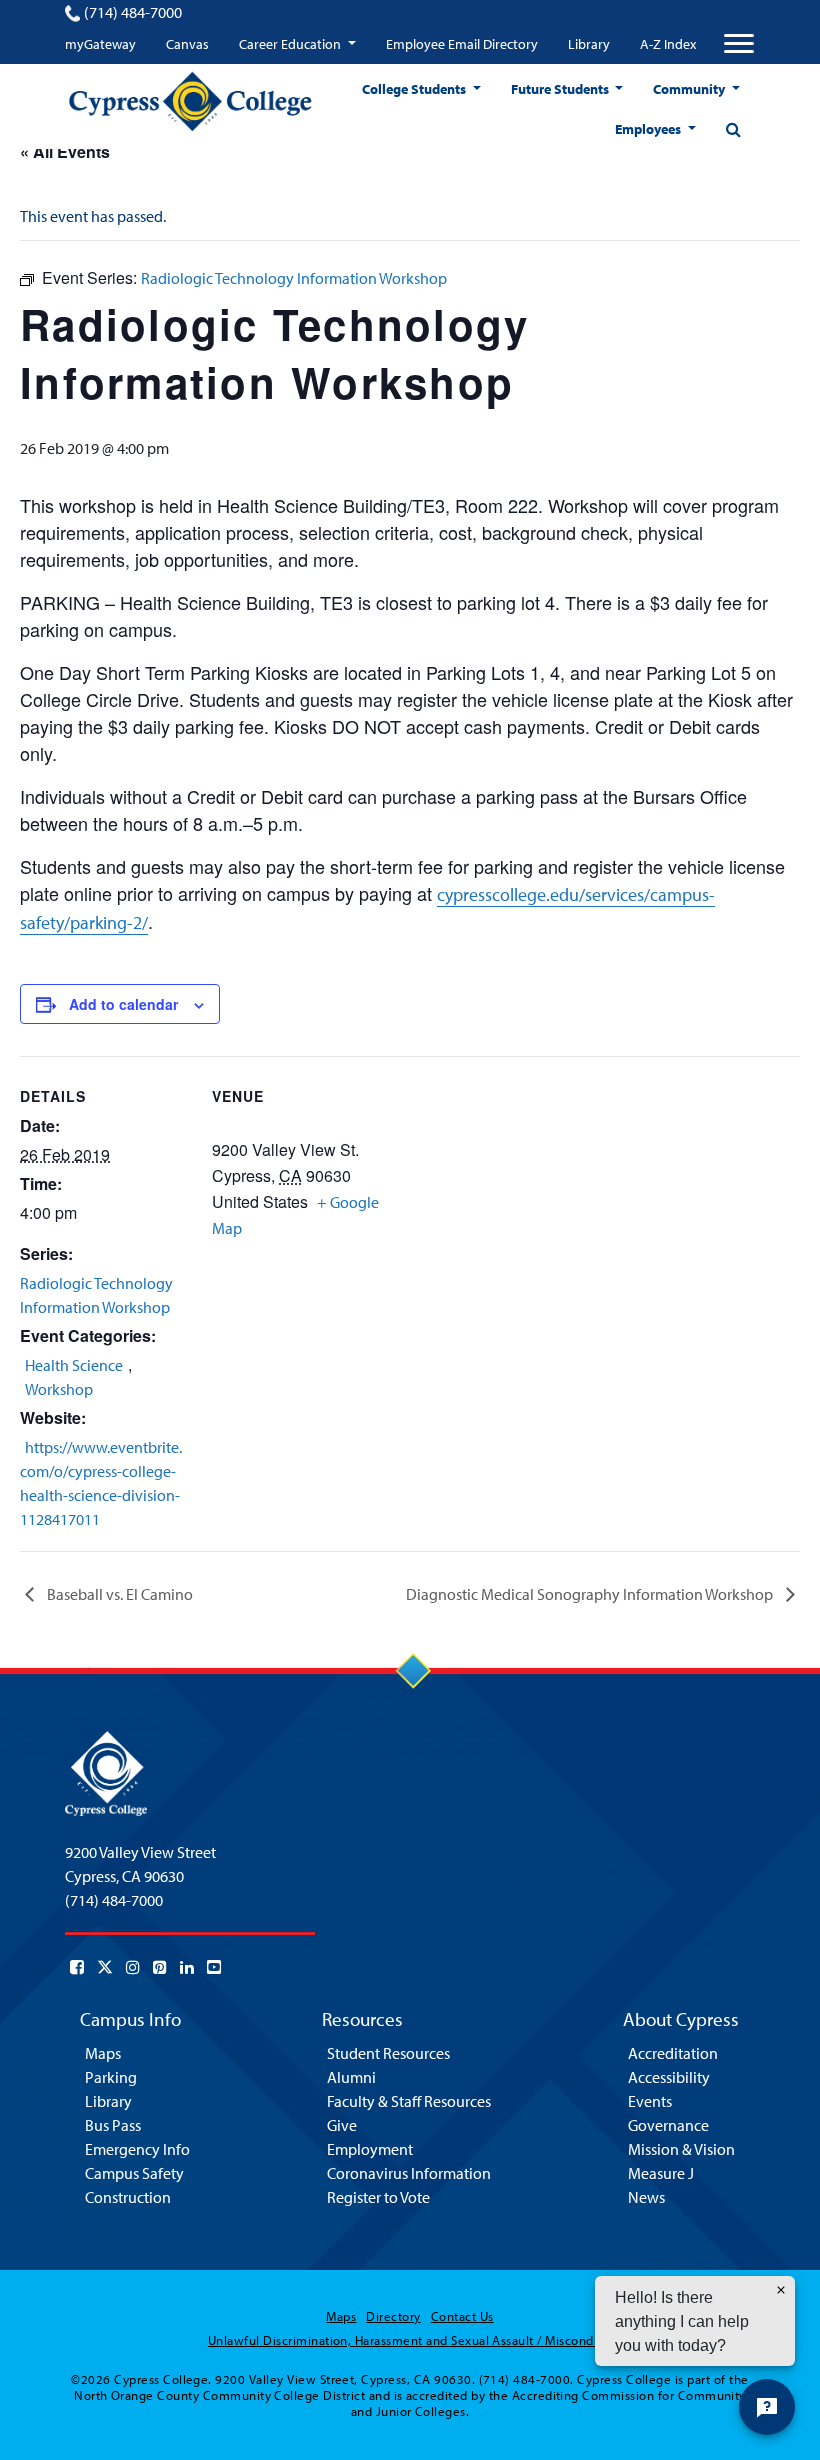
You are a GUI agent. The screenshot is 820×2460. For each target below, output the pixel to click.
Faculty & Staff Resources (409, 2101)
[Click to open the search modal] (733, 129)
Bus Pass (113, 2125)
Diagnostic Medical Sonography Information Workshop (591, 1594)
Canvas (187, 44)
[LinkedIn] (187, 1967)
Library (589, 44)
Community (690, 89)
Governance (668, 2125)
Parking (111, 2077)
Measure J (661, 2173)
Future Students (561, 89)
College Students (415, 89)
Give (342, 2125)
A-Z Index (668, 44)
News (646, 2197)
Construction (128, 2197)
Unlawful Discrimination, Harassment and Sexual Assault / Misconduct (410, 2340)
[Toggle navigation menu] (739, 44)
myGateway (100, 44)
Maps (103, 2053)
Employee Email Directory (462, 44)
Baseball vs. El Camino (118, 1594)
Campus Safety (134, 2173)
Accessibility (669, 2077)
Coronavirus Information (409, 2173)
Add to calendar (123, 1004)
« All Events (65, 151)
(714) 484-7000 (133, 12)
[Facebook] (77, 1967)
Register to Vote (378, 2197)
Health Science (74, 1365)
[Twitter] (105, 1967)
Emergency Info (137, 2149)
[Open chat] (767, 2407)
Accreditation (673, 2053)
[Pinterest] (160, 1967)
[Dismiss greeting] (781, 2290)
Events (650, 2101)
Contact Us (462, 2316)
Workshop (59, 1389)
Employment (370, 2149)
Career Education (291, 44)
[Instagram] (133, 1967)
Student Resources (388, 2053)
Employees (649, 129)
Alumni (351, 2077)
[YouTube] (214, 1967)
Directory (393, 2316)
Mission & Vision (681, 2149)
